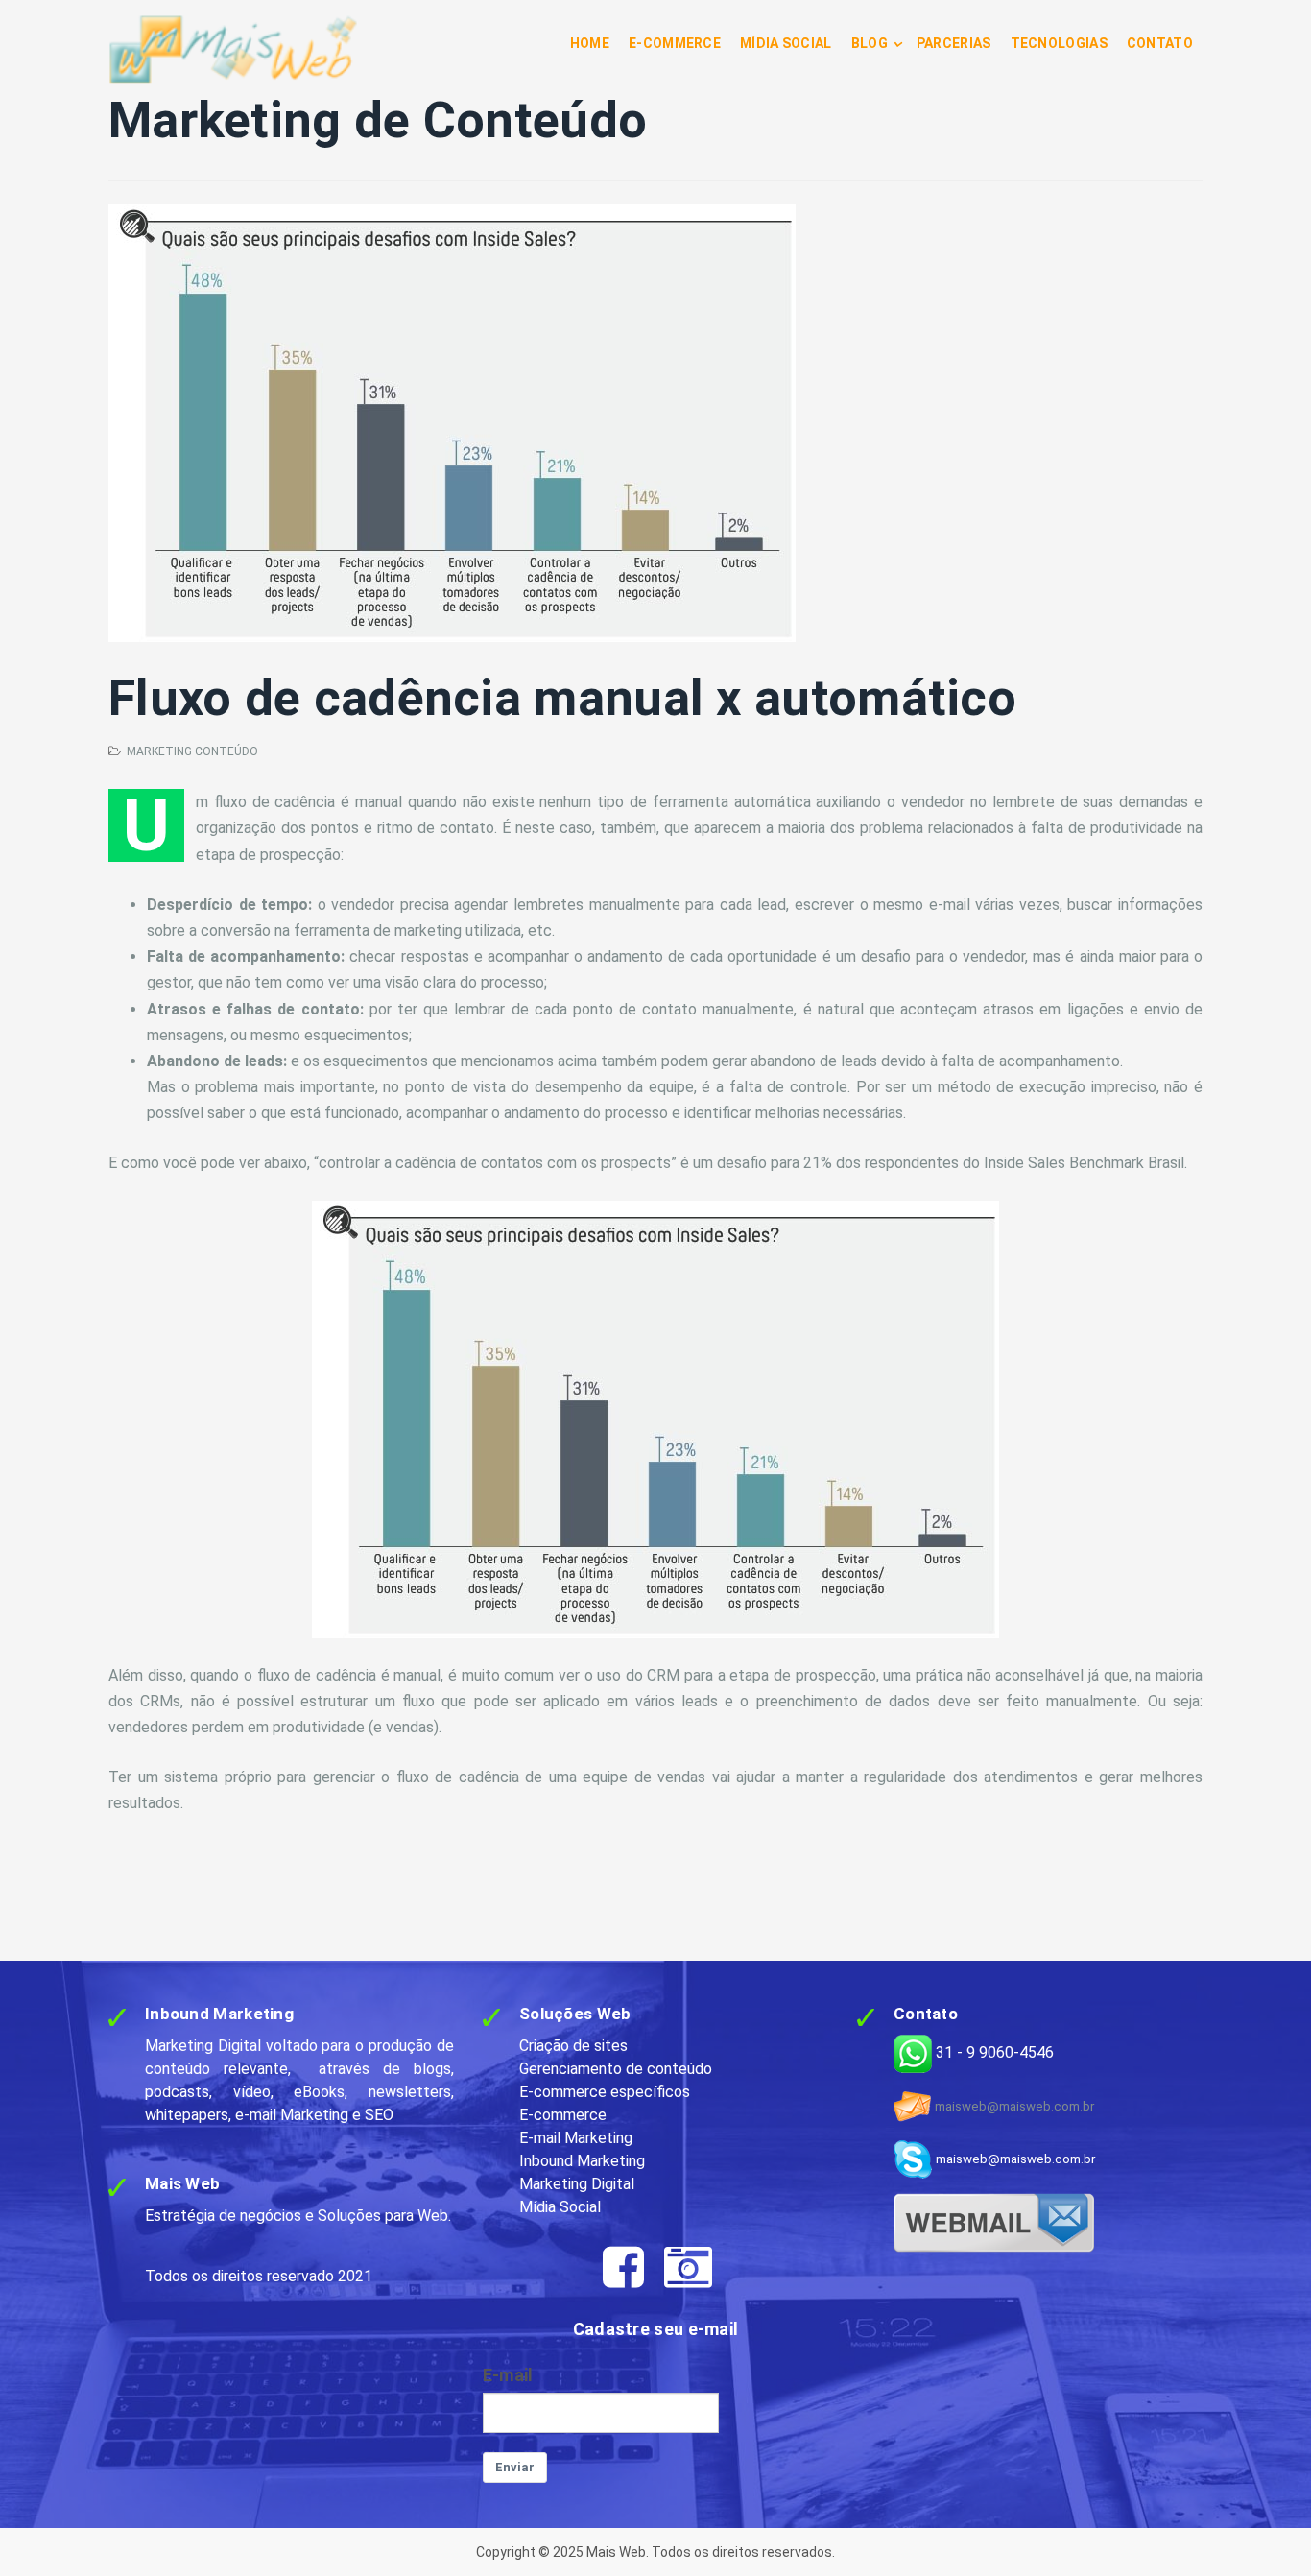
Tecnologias (1059, 43)
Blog (870, 43)
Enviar (515, 2467)
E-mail (508, 2375)
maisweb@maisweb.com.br (1014, 2106)
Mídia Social (786, 43)
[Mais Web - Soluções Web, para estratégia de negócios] (233, 50)
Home (590, 43)
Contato (1160, 43)
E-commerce (675, 43)
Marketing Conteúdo (192, 751)
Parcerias (954, 43)
